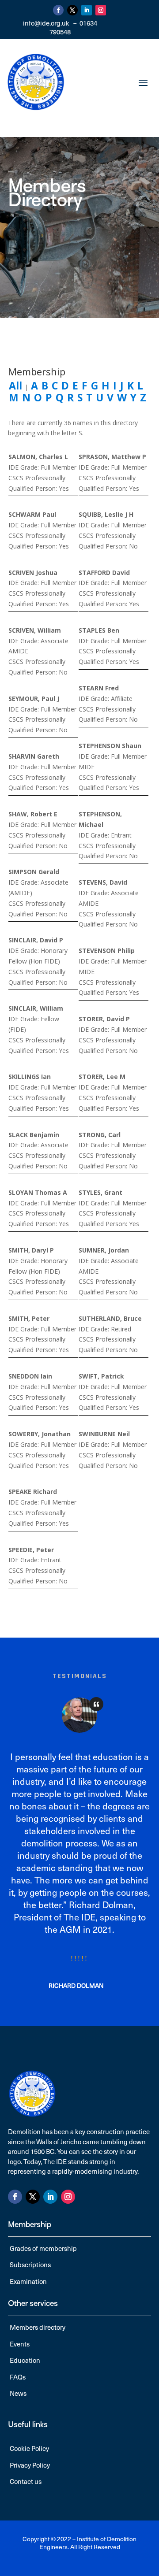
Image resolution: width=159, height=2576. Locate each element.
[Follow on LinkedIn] (87, 10)
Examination (28, 2281)
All (15, 385)
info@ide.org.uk (46, 23)
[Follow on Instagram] (101, 10)
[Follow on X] (72, 10)
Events (20, 2344)
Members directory (38, 2327)
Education (25, 2360)
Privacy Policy (30, 2465)
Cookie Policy (29, 2448)
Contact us (26, 2481)
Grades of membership (43, 2248)
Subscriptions (30, 2265)
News (18, 2393)
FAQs (18, 2377)
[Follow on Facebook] (58, 10)
